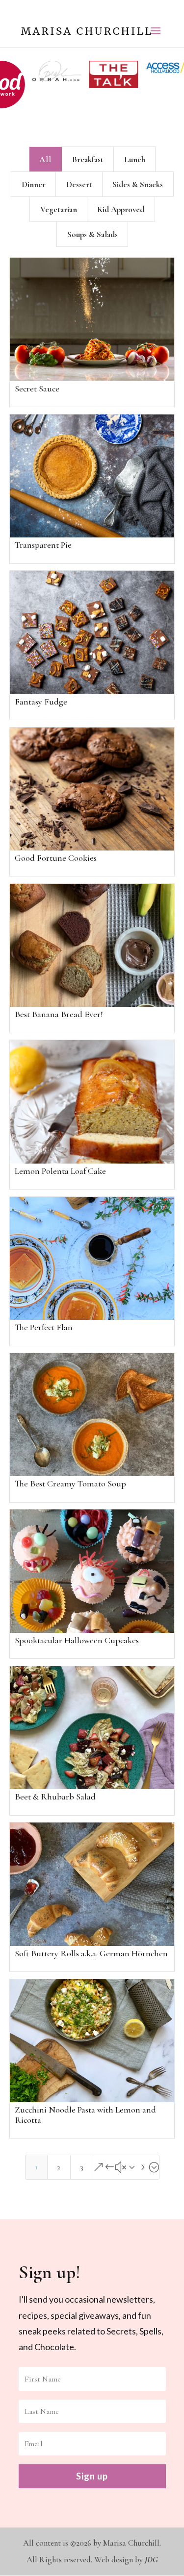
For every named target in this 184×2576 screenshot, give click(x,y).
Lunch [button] (135, 153)
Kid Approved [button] (121, 203)
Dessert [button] (79, 178)
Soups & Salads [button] (92, 228)
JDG (151, 2553)
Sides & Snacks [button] (138, 178)
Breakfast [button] (88, 153)
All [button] (45, 153)
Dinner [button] (34, 178)
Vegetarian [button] (59, 203)
